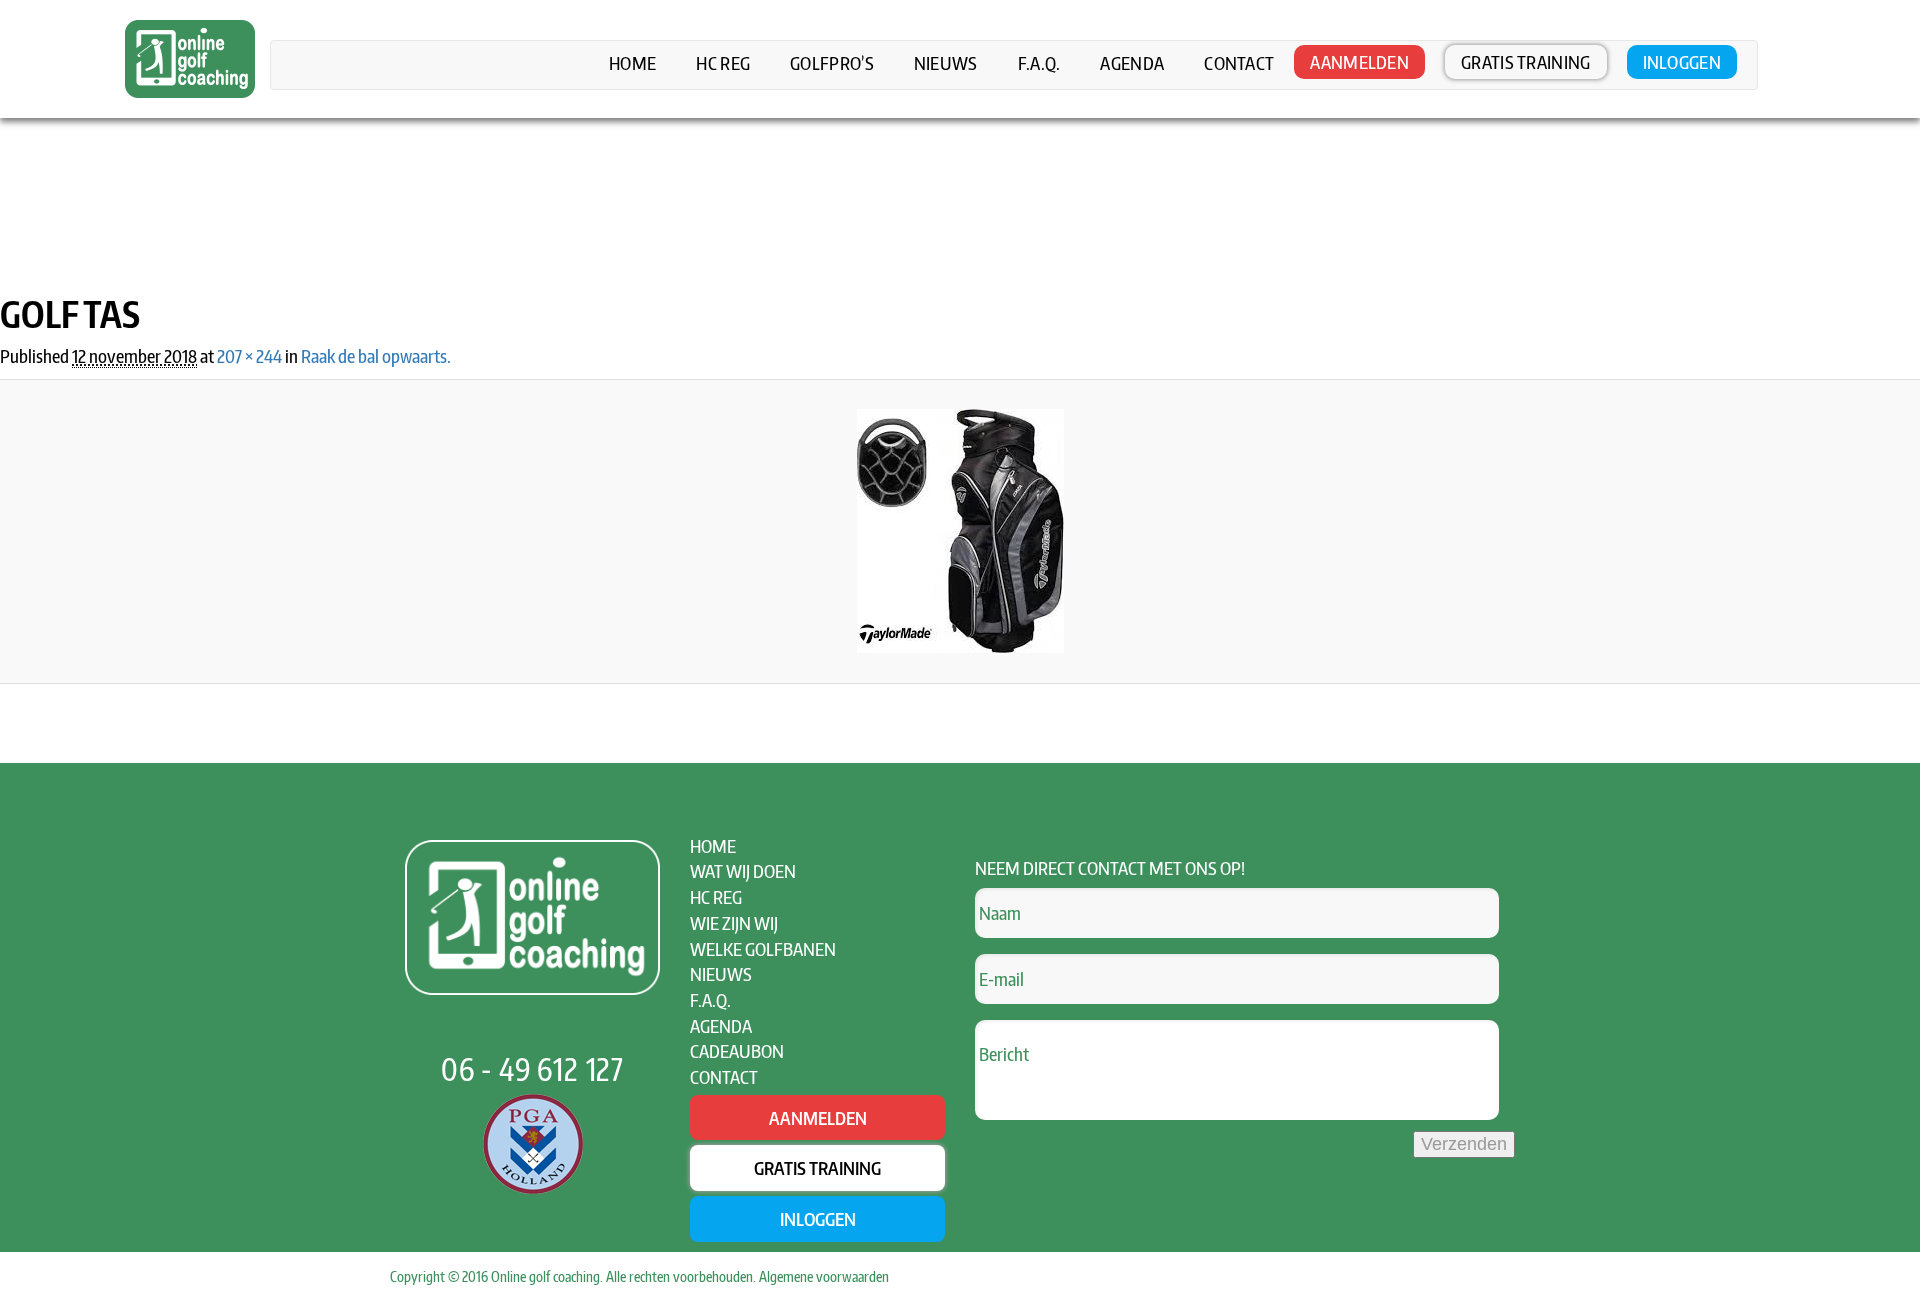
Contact (1239, 63)
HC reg (723, 63)
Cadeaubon (737, 1050)
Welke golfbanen (763, 948)
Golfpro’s (832, 63)
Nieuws (946, 63)
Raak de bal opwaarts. (376, 355)
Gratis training (1526, 61)
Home (632, 63)
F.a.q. (1039, 63)
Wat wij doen (743, 870)
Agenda (1132, 63)
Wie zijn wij (734, 922)
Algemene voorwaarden (824, 1276)
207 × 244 (249, 355)
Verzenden (1464, 1144)
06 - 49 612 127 (532, 1069)
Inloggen (1682, 61)
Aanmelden (1359, 61)
